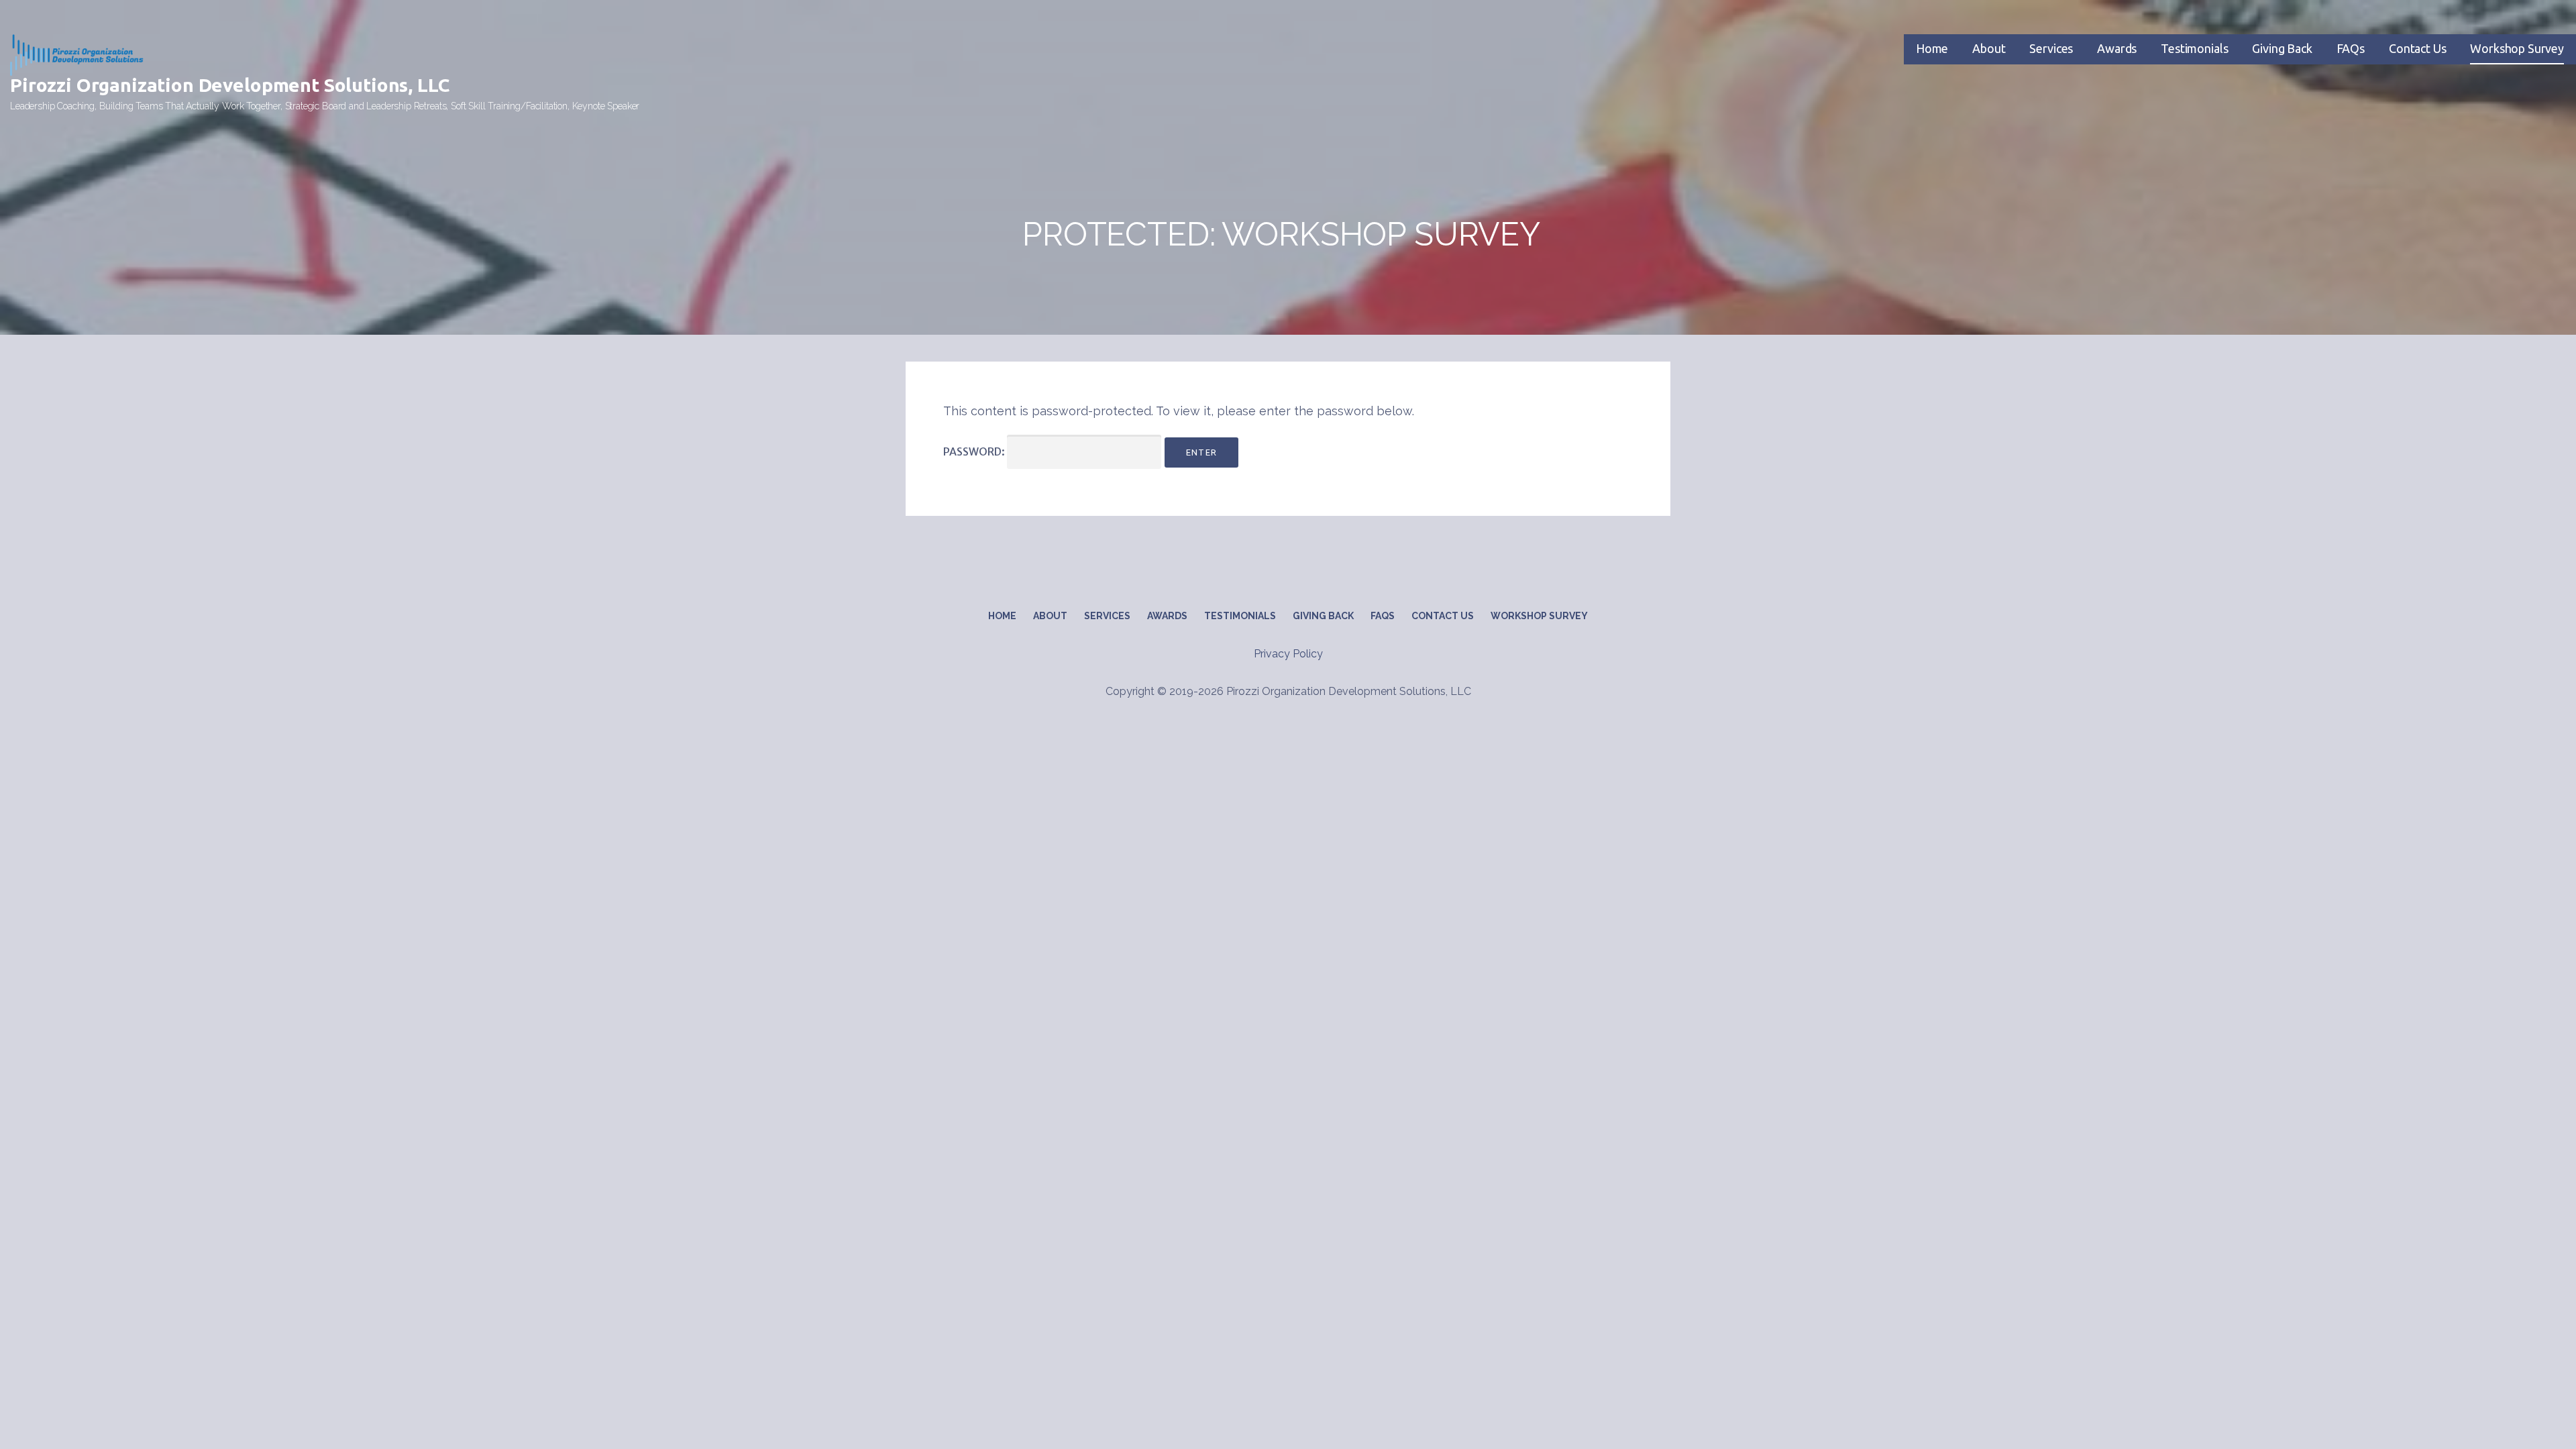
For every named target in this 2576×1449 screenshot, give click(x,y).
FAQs (2351, 48)
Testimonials (2194, 48)
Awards (2117, 48)
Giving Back (2282, 48)
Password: (975, 451)
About (1989, 48)
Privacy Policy (1288, 654)
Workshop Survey (2517, 48)
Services (2051, 48)
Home (1932, 48)
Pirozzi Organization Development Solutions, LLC (229, 85)
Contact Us (2417, 48)
